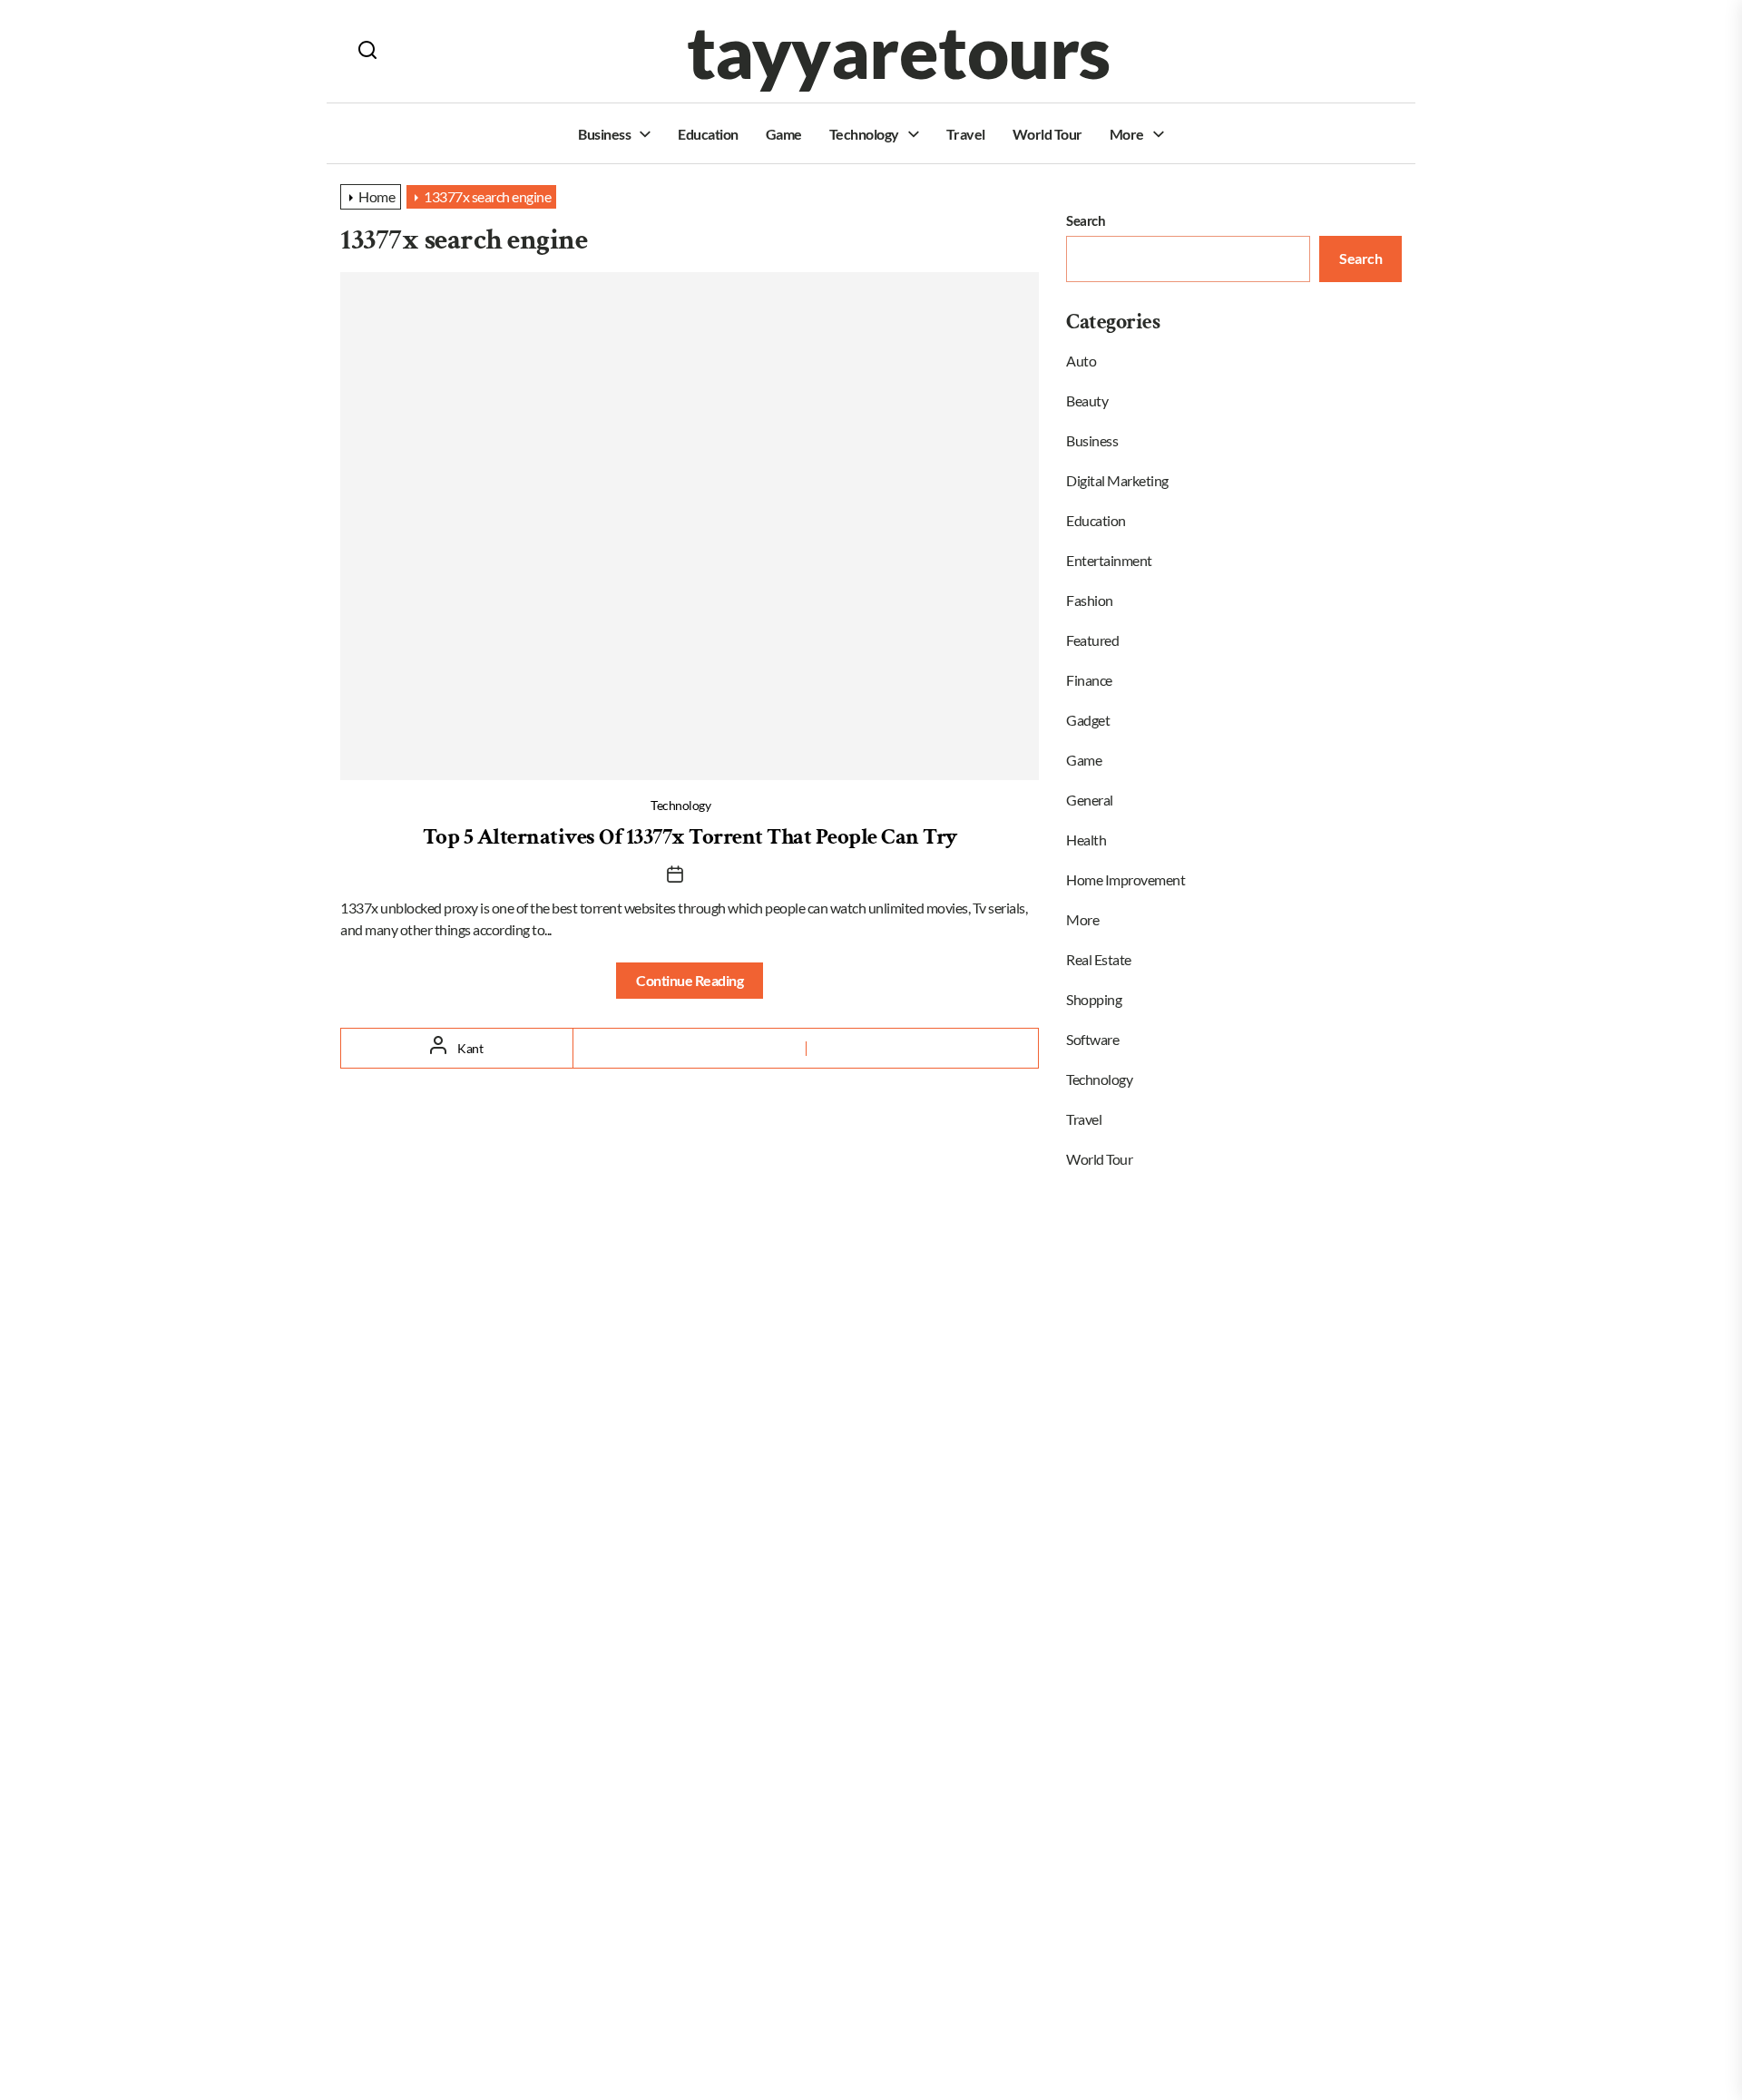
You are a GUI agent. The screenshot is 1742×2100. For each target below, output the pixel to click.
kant (470, 1048)
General (1090, 800)
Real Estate (1099, 959)
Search (1086, 220)
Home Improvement (1125, 879)
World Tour (1047, 134)
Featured (1092, 640)
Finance (1089, 680)
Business (604, 134)
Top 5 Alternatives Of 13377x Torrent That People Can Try (690, 837)
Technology (864, 134)
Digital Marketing (1117, 480)
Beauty (1087, 400)
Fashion (1090, 600)
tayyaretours (899, 51)
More (1127, 134)
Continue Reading (690, 980)
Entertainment (1109, 560)
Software (1092, 1039)
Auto (1081, 361)
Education (708, 134)
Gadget (1088, 720)
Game (784, 134)
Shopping (1094, 999)
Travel (966, 134)
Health (1086, 840)
